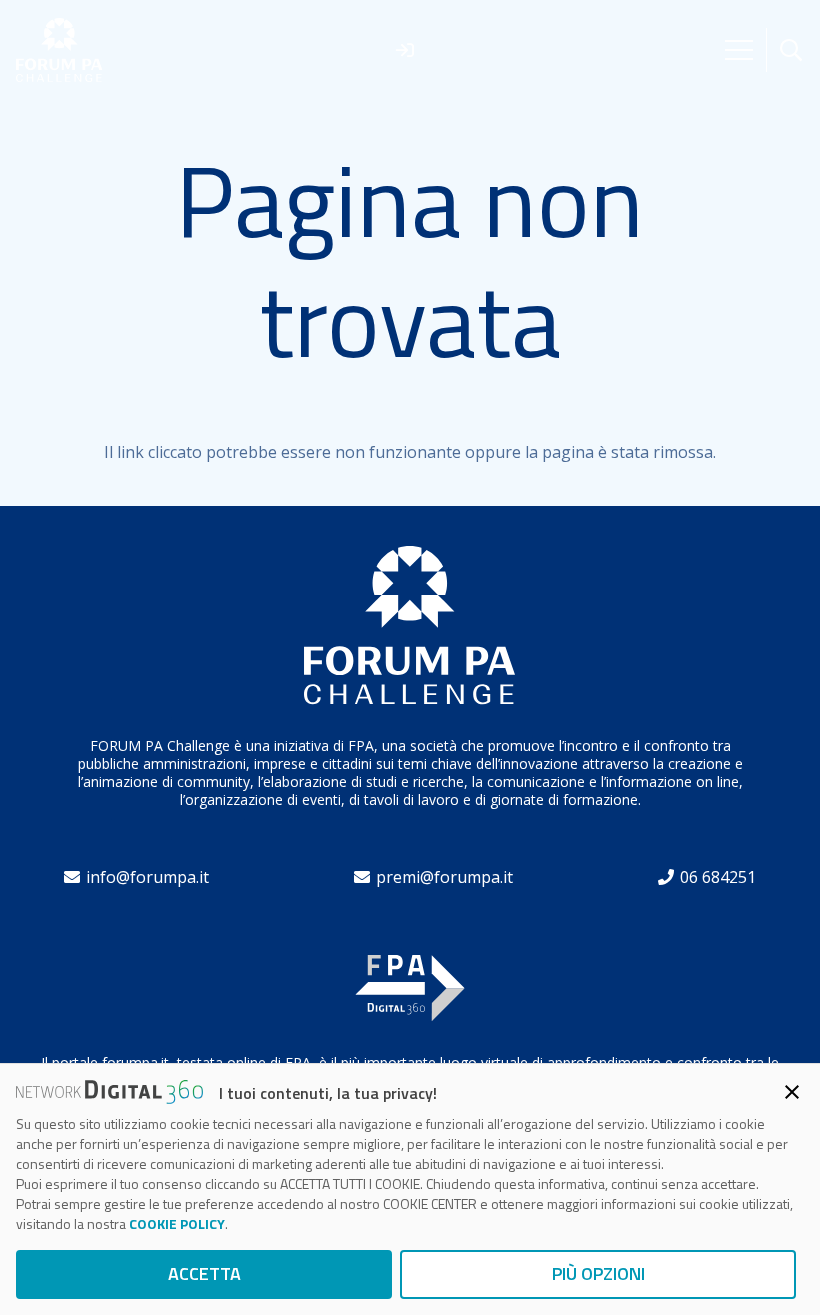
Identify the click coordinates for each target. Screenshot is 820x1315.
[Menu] (739, 50)
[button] (791, 50)
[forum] (59, 50)
